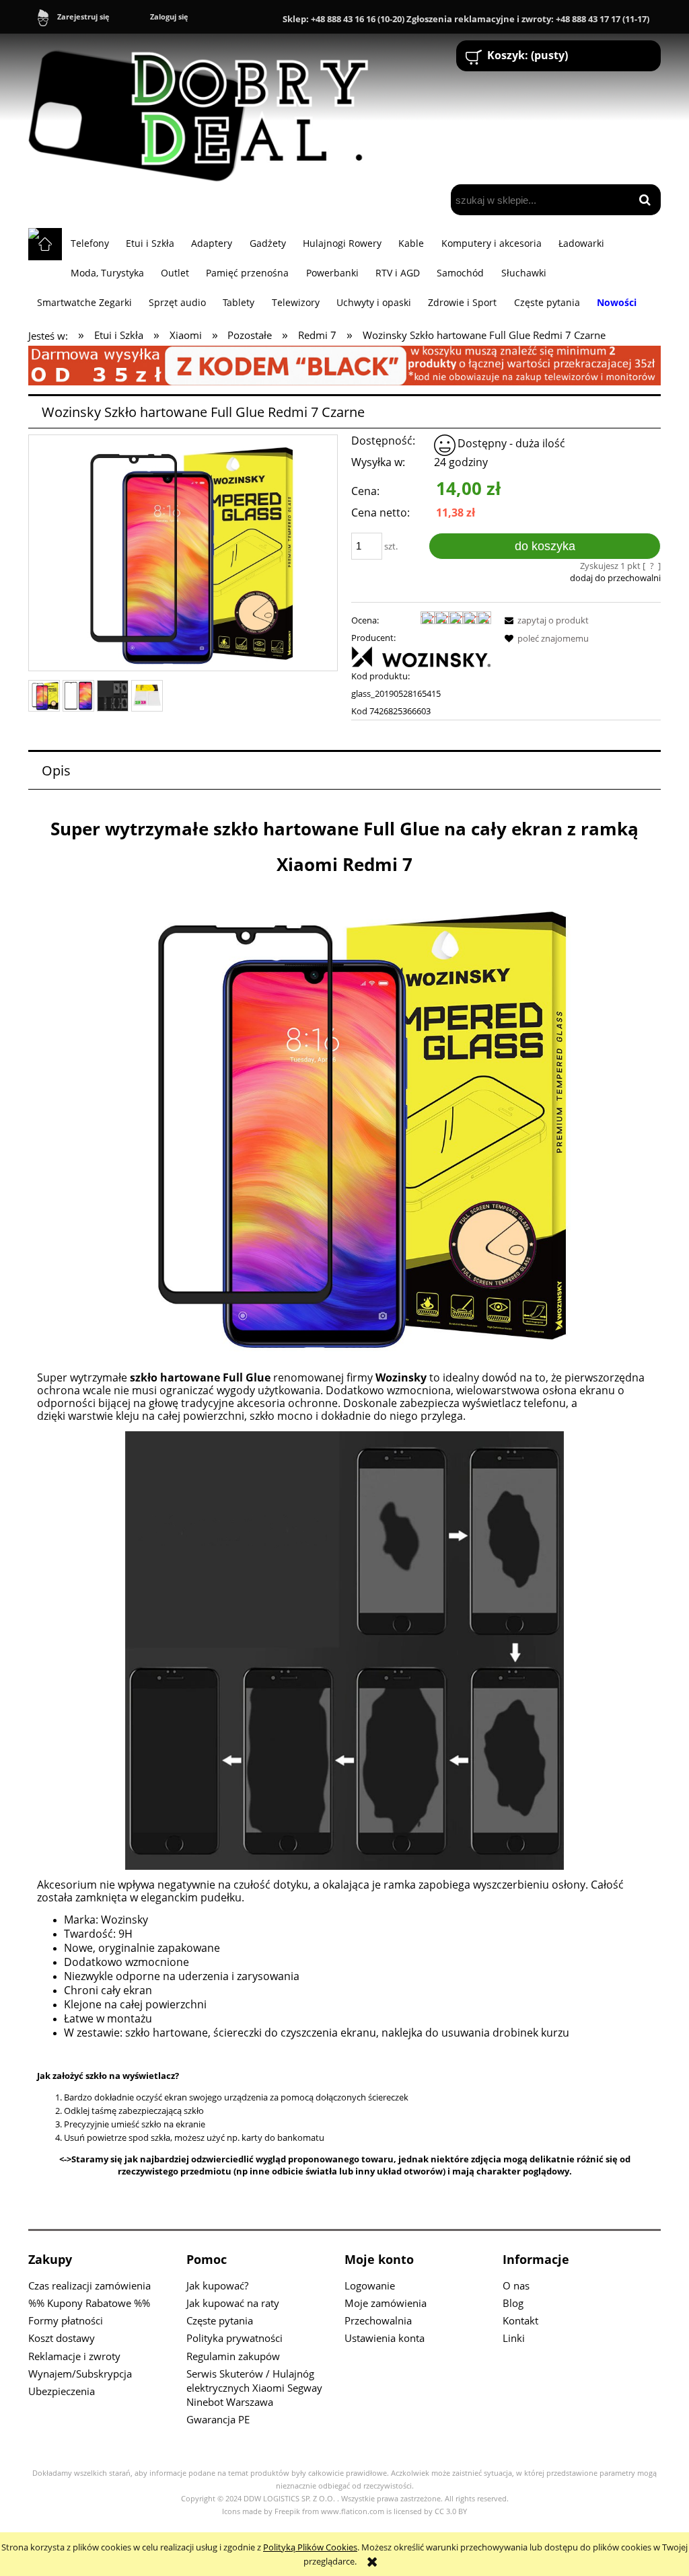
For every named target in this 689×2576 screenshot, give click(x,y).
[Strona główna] (205, 110)
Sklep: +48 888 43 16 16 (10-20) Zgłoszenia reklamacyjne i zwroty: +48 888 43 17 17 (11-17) (466, 19)
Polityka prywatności (234, 2338)
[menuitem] (89, 243)
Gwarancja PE (218, 2419)
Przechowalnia (378, 2320)
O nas (516, 2285)
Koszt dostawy (62, 2338)
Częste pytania (220, 2320)
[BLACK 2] (344, 365)
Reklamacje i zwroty (74, 2356)
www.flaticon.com (353, 2511)
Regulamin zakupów (233, 2356)
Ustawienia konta (385, 2338)
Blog (513, 2303)
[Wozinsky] (421, 656)
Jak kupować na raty (233, 2303)
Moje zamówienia (386, 2303)
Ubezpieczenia (62, 2391)
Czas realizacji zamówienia (89, 2285)
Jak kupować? (217, 2285)
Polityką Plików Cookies (310, 2547)
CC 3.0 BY (451, 2511)
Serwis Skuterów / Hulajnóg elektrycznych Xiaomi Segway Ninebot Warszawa (254, 2388)
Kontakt (520, 2320)
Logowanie (370, 2285)
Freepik (287, 2511)
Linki (514, 2338)
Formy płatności (66, 2320)
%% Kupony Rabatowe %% (89, 2303)
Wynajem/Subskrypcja (80, 2374)
